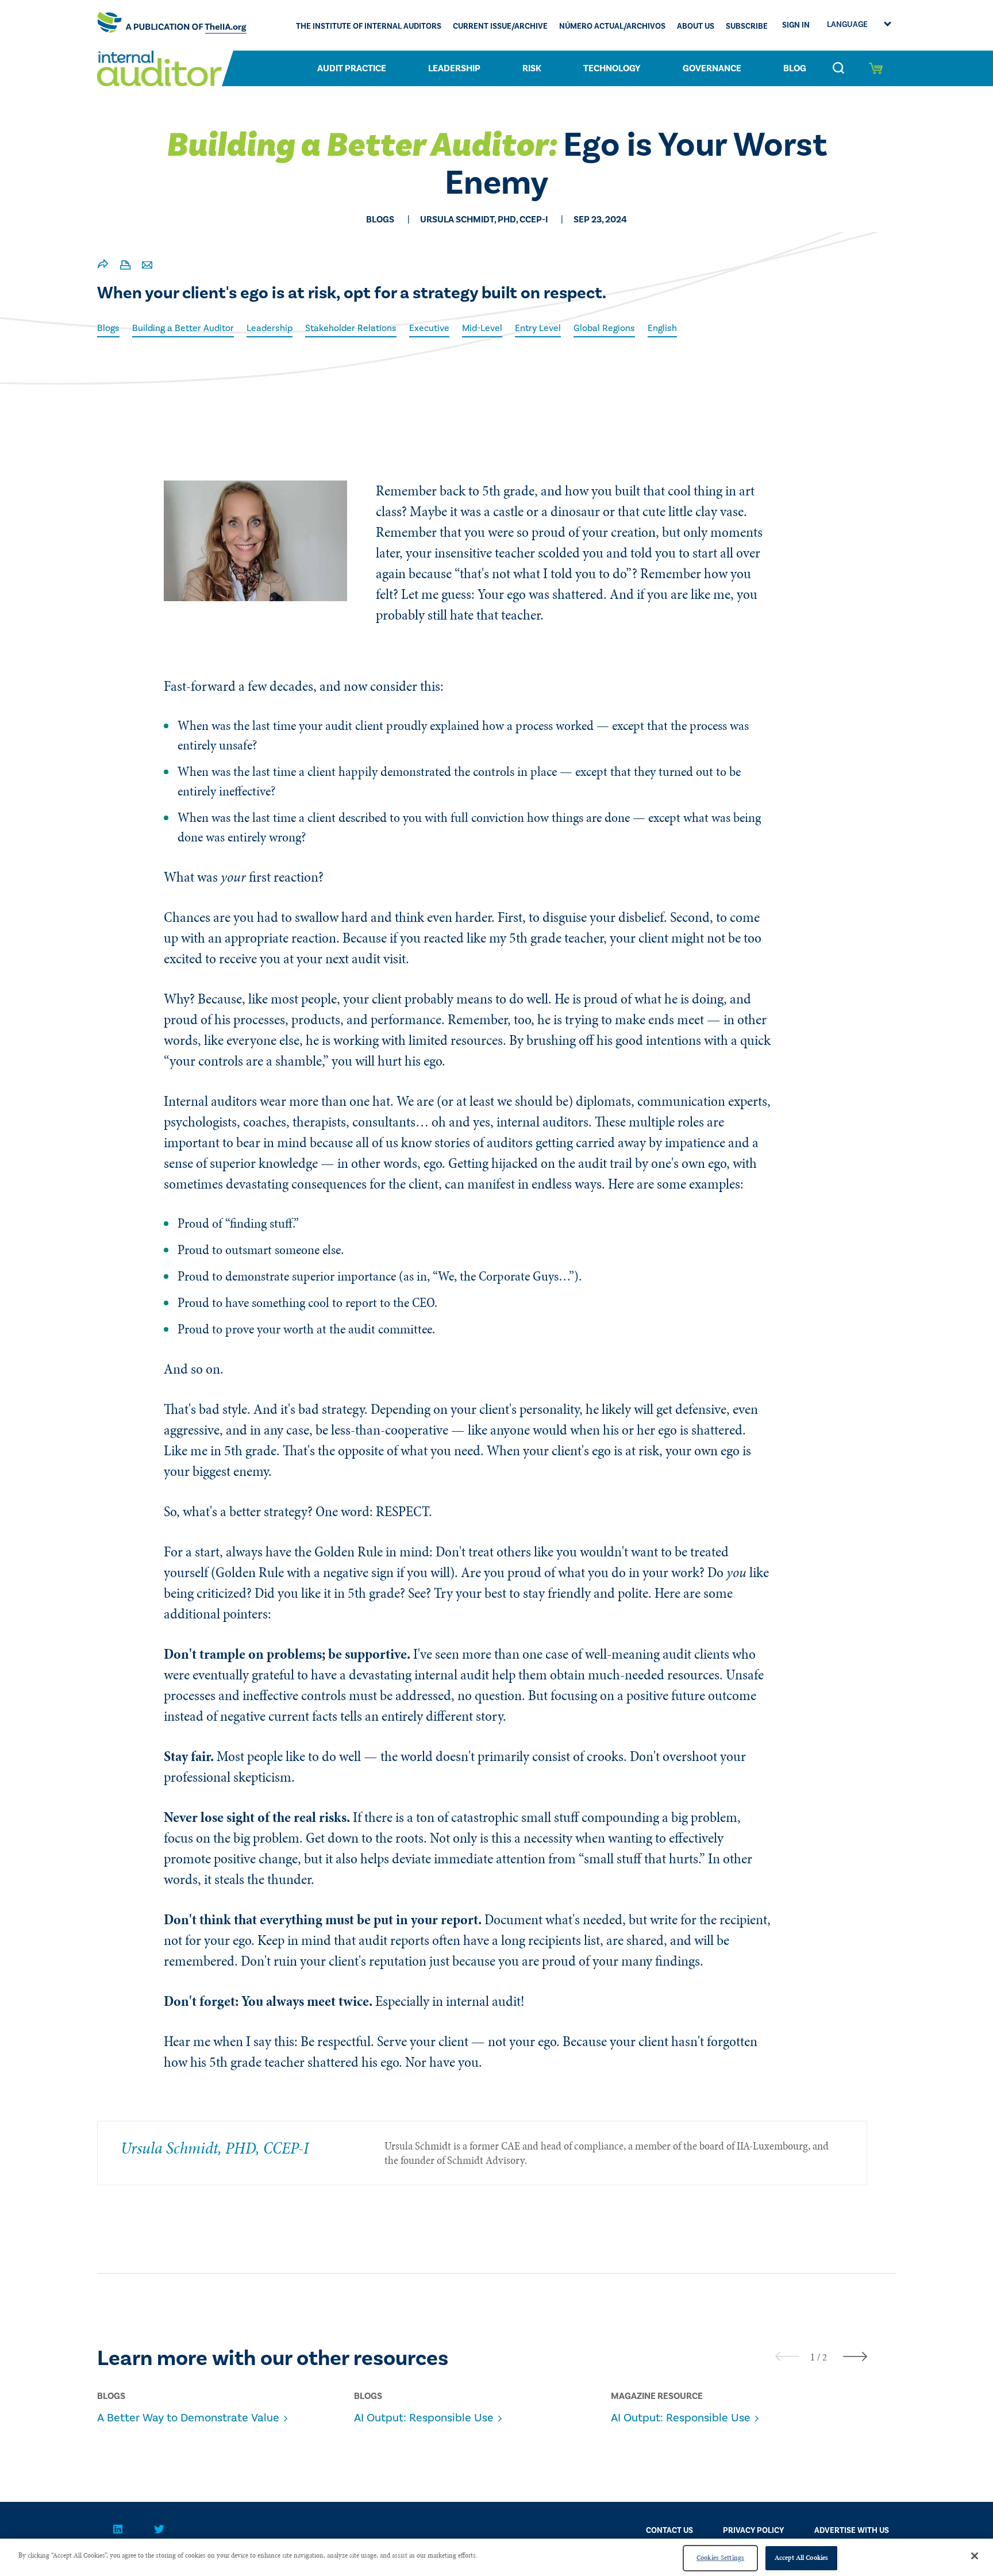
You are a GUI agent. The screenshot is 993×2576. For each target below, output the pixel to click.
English (662, 328)
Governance (712, 68)
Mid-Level (482, 328)
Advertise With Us (852, 2531)
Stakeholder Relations (351, 328)
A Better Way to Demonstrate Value (188, 2418)
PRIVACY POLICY (753, 2531)
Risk (532, 68)
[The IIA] (172, 25)
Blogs (108, 328)
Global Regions (604, 328)
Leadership (454, 68)
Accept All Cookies (801, 2558)
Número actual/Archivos (612, 26)
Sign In (796, 25)
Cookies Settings (720, 2558)
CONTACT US (669, 2531)
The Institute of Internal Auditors (369, 26)
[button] (813, 2357)
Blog (795, 68)
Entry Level (538, 328)
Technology (612, 68)
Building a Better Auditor (183, 328)
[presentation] (787, 2356)
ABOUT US (696, 26)
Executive (429, 328)
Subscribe (747, 26)
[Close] (975, 2556)
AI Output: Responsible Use (424, 2418)
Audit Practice (352, 68)
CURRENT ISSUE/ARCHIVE (500, 26)
